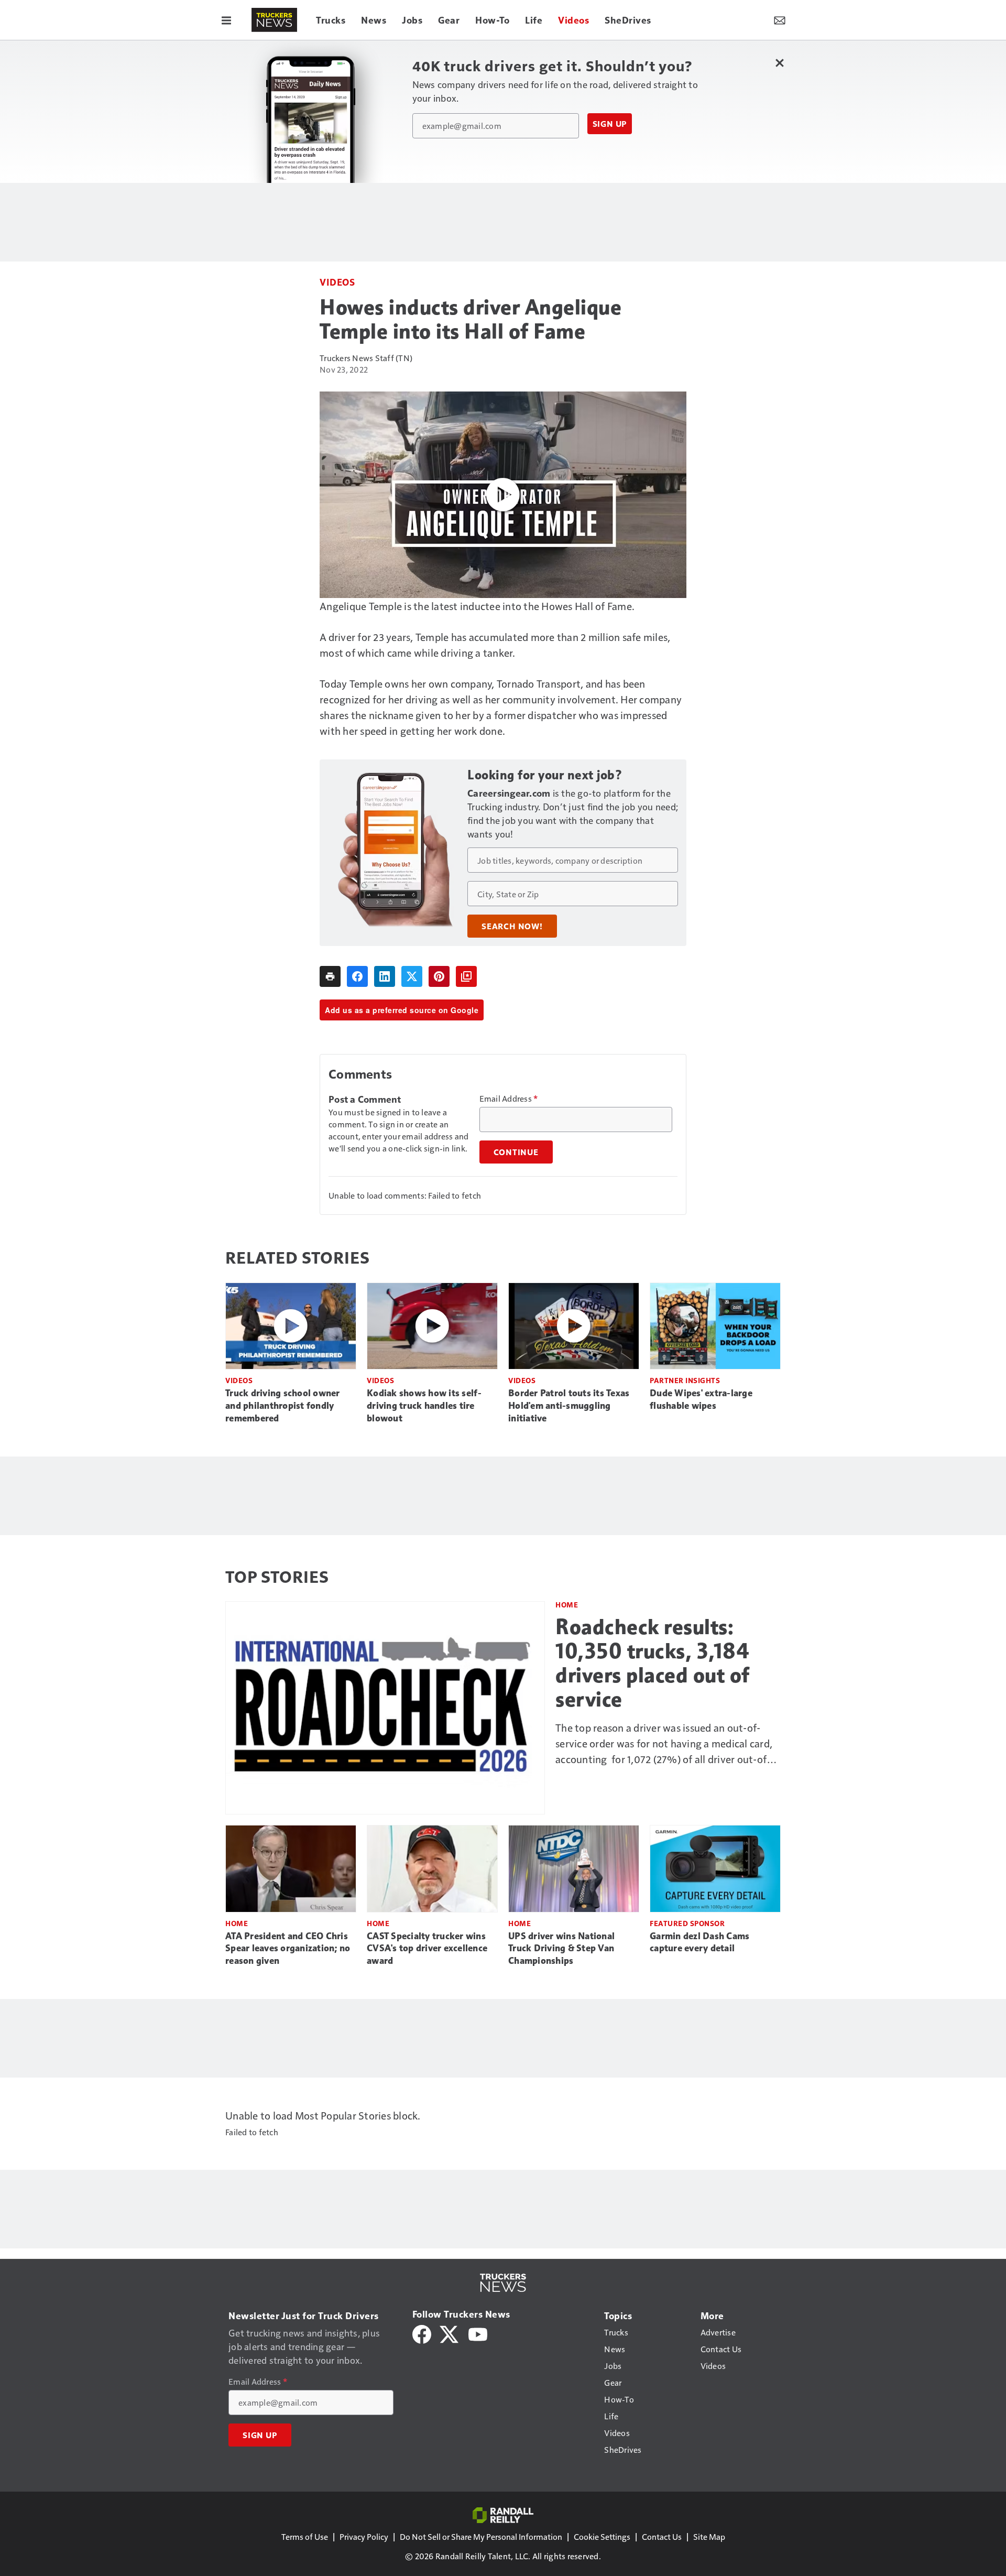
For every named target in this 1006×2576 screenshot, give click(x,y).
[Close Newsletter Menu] (779, 63)
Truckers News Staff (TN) (366, 358)
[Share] (357, 976)
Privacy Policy (364, 2536)
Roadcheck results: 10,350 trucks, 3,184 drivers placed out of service (653, 1663)
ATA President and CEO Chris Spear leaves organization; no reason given (288, 1949)
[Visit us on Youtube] (478, 2333)
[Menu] (226, 20)
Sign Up (610, 124)
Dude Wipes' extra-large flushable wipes (701, 1399)
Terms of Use (305, 2536)
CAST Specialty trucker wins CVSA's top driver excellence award (427, 1949)
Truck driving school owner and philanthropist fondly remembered (283, 1406)
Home (567, 1605)
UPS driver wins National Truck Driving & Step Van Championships (561, 1949)
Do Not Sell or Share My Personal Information (481, 2536)
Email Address (509, 1099)
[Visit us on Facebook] (422, 2333)
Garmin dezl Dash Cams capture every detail (699, 1942)
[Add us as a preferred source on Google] (466, 976)
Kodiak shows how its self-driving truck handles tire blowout (424, 1406)
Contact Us (662, 2536)
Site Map (709, 2536)
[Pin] (439, 976)
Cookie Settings (602, 2536)
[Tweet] (412, 976)
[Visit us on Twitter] (450, 2333)
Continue (516, 1152)
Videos (337, 282)
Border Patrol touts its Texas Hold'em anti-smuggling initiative (569, 1406)
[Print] (330, 976)
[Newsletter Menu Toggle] (780, 20)
